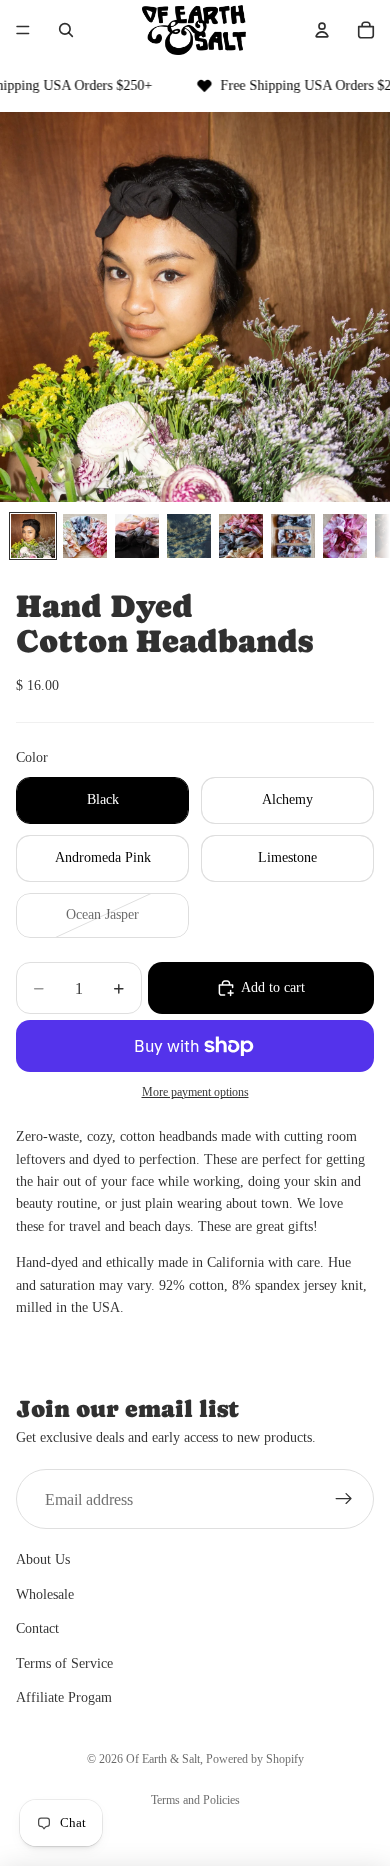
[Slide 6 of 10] (293, 536)
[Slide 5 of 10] (241, 536)
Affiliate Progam (64, 1697)
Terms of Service (64, 1662)
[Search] (66, 30)
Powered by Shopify (255, 1759)
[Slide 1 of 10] (33, 536)
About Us (43, 1559)
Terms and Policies (195, 1800)
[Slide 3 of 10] (137, 536)
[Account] (322, 30)
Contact (37, 1628)
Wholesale (45, 1594)
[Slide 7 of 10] (345, 536)
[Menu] (23, 30)
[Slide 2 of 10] (85, 536)
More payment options (195, 1092)
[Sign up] (344, 1499)
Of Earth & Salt (163, 1759)
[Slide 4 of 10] (189, 536)
